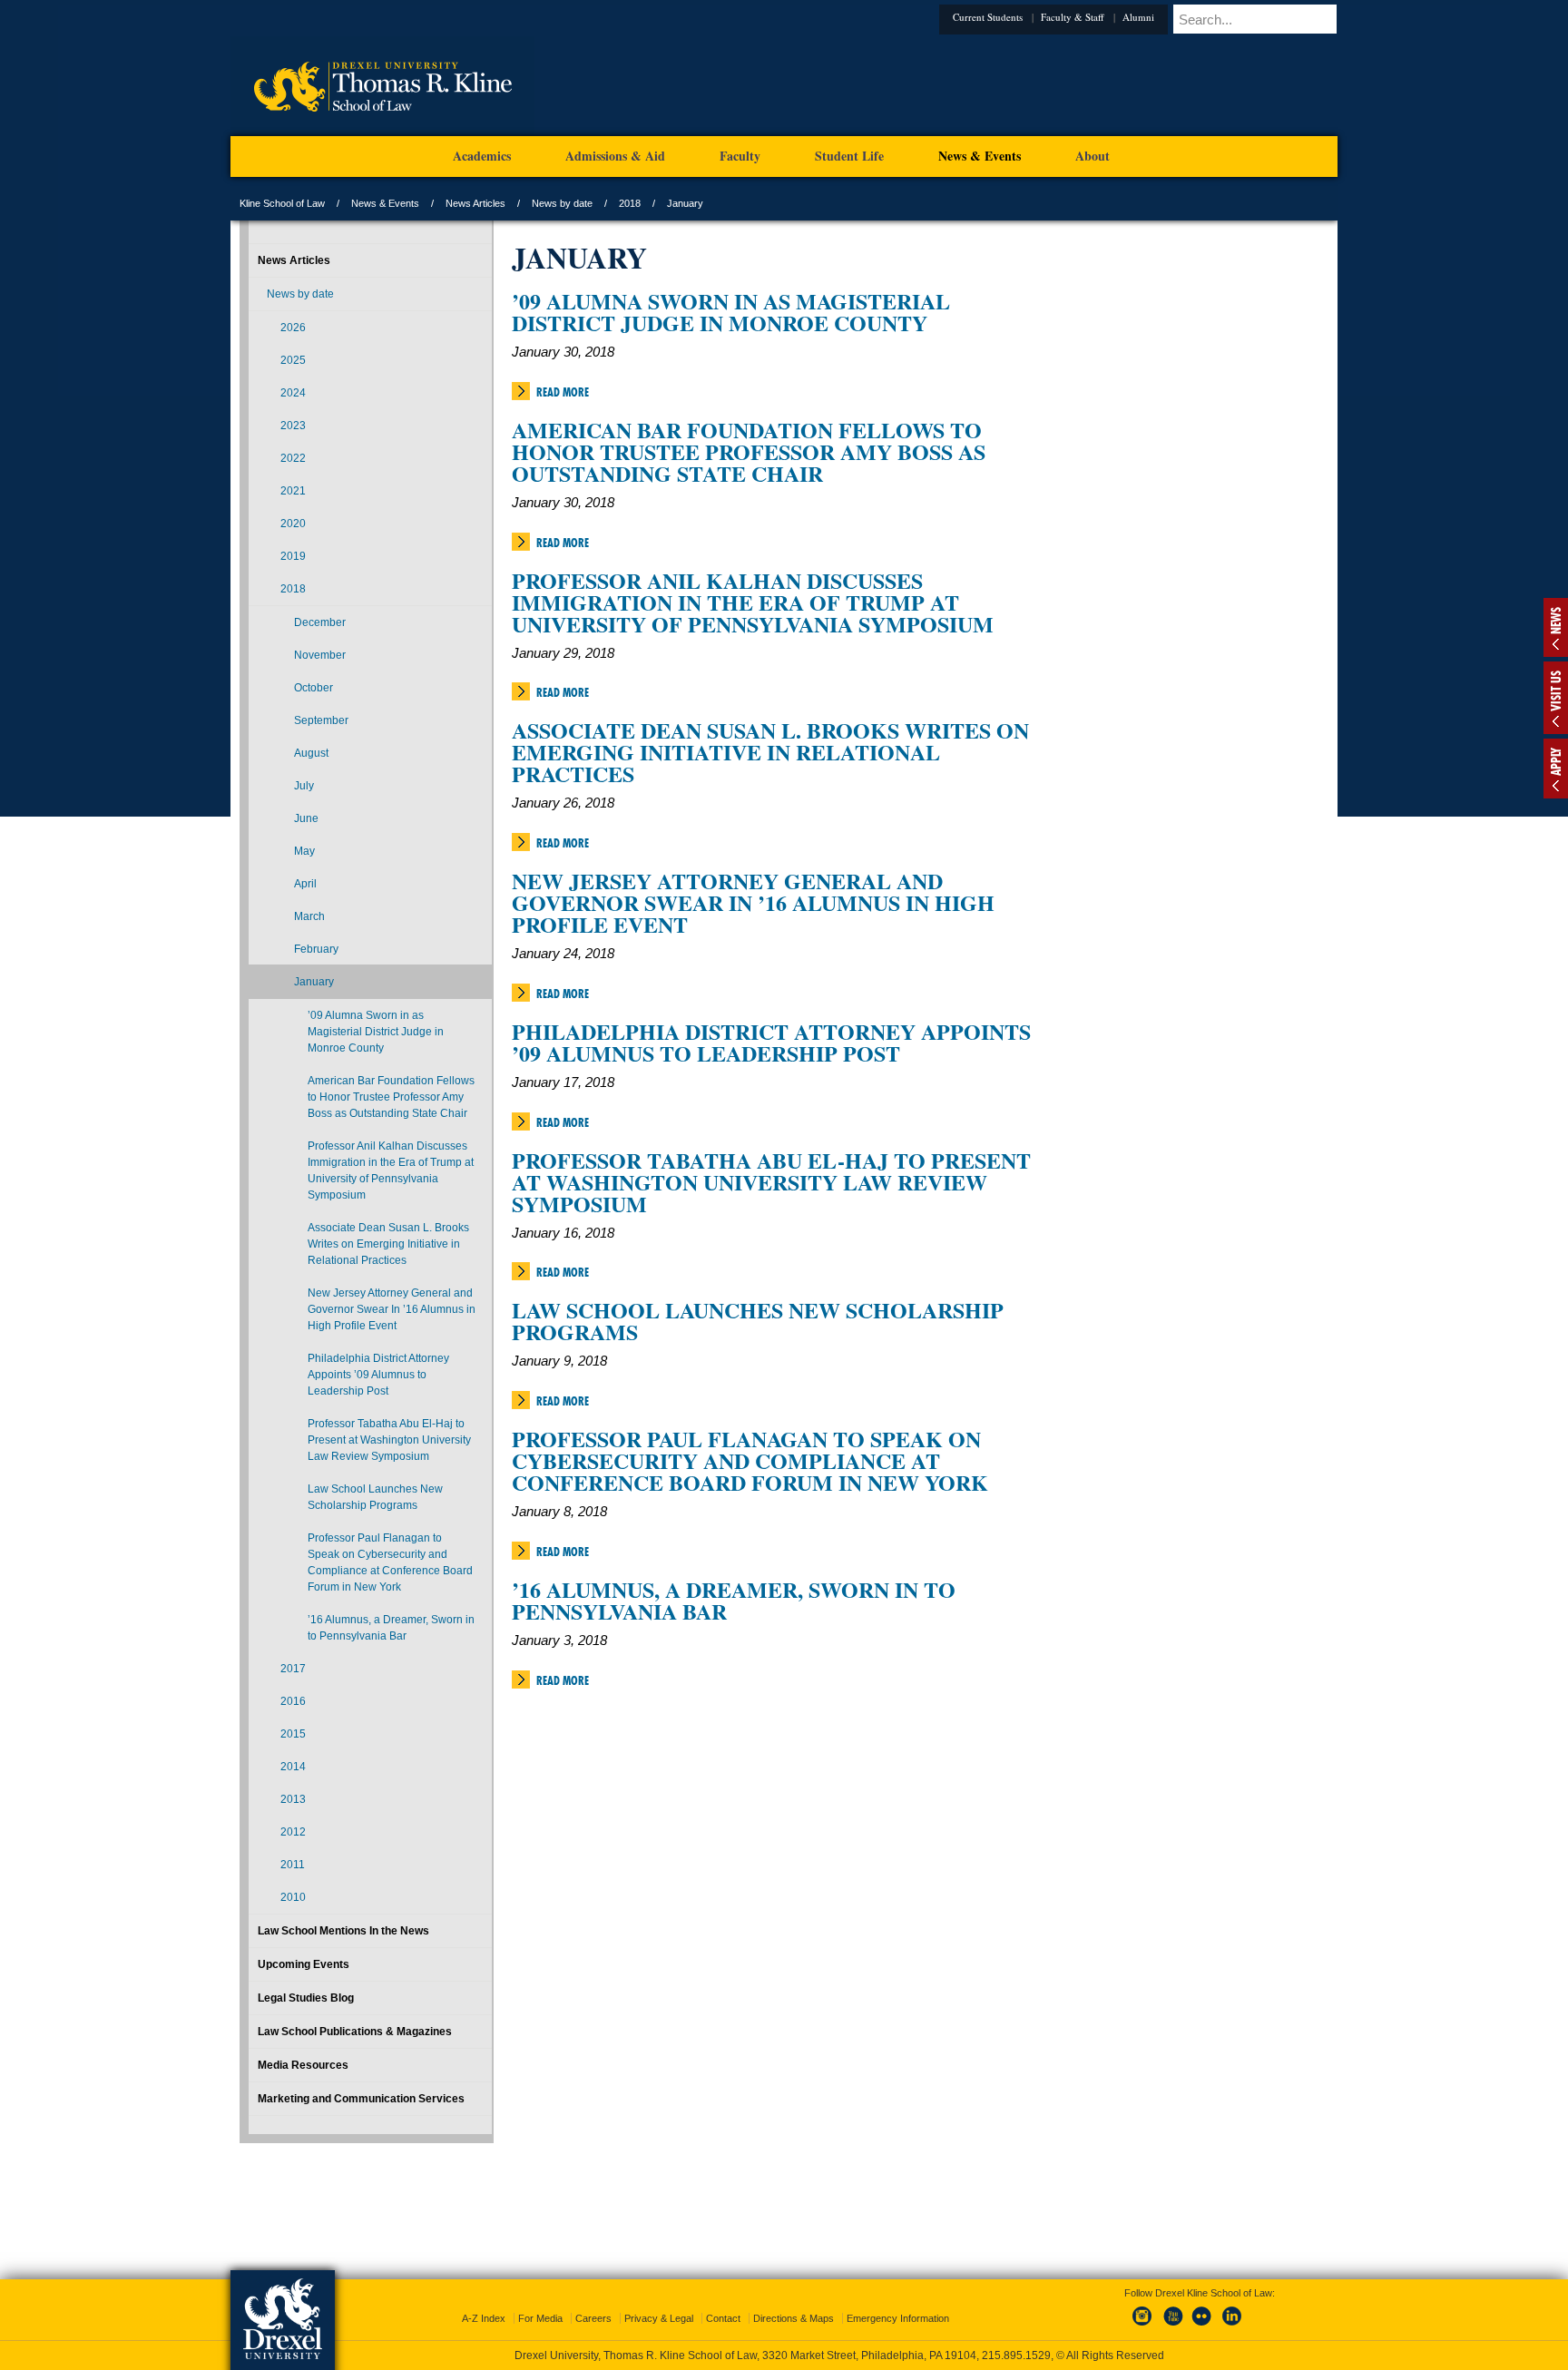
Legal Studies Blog (306, 1998)
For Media (540, 2302)
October (314, 688)
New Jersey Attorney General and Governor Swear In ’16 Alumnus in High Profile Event (753, 902)
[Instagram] (1142, 2310)
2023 (293, 426)
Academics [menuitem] (482, 156)
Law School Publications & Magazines (355, 2032)
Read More (563, 392)
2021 (293, 491)
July (304, 786)
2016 (293, 1701)
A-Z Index (484, 2302)
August (311, 753)
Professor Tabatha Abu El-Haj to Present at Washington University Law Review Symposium (771, 1182)
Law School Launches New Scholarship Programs (758, 1321)
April (305, 884)
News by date (562, 203)
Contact (723, 2302)
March (309, 916)
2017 (293, 1669)
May (304, 851)
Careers (593, 2302)
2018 (630, 203)
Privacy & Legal (659, 2302)
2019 (293, 556)
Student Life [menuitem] (849, 156)
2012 (293, 1832)
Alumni (1166, 17)
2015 (293, 1734)
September (321, 720)
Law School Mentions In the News (343, 1931)
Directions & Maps (794, 2302)
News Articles (475, 203)
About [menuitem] (1093, 156)
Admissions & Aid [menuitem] (615, 156)
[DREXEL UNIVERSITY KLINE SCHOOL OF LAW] (382, 132)
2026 (293, 328)
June (306, 818)
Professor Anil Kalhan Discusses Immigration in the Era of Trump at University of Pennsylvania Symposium (753, 602)
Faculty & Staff (1100, 17)
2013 (293, 1799)
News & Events (385, 203)
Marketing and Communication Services (361, 2099)
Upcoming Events (304, 1964)
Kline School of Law (282, 203)
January (314, 982)
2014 (293, 1767)
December (320, 622)
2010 (293, 1897)
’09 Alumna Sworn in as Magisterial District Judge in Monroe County (731, 312)
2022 (293, 458)
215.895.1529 (783, 2355)
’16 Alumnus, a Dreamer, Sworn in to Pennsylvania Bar (734, 1600)
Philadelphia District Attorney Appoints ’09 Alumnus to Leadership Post (771, 1042)
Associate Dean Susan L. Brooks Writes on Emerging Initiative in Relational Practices (770, 752)
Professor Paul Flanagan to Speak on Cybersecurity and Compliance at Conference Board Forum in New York (750, 1460)
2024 (293, 393)
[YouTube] (1172, 2310)
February (316, 949)
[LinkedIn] (1232, 2310)
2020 (293, 524)
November (320, 655)
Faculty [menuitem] (740, 156)
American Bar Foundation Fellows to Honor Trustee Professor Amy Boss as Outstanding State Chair (749, 451)
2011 (293, 1865)
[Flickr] (1202, 2310)
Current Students (1015, 17)
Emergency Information (898, 2302)
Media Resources (303, 2065)
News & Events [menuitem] (980, 156)
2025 (293, 360)
